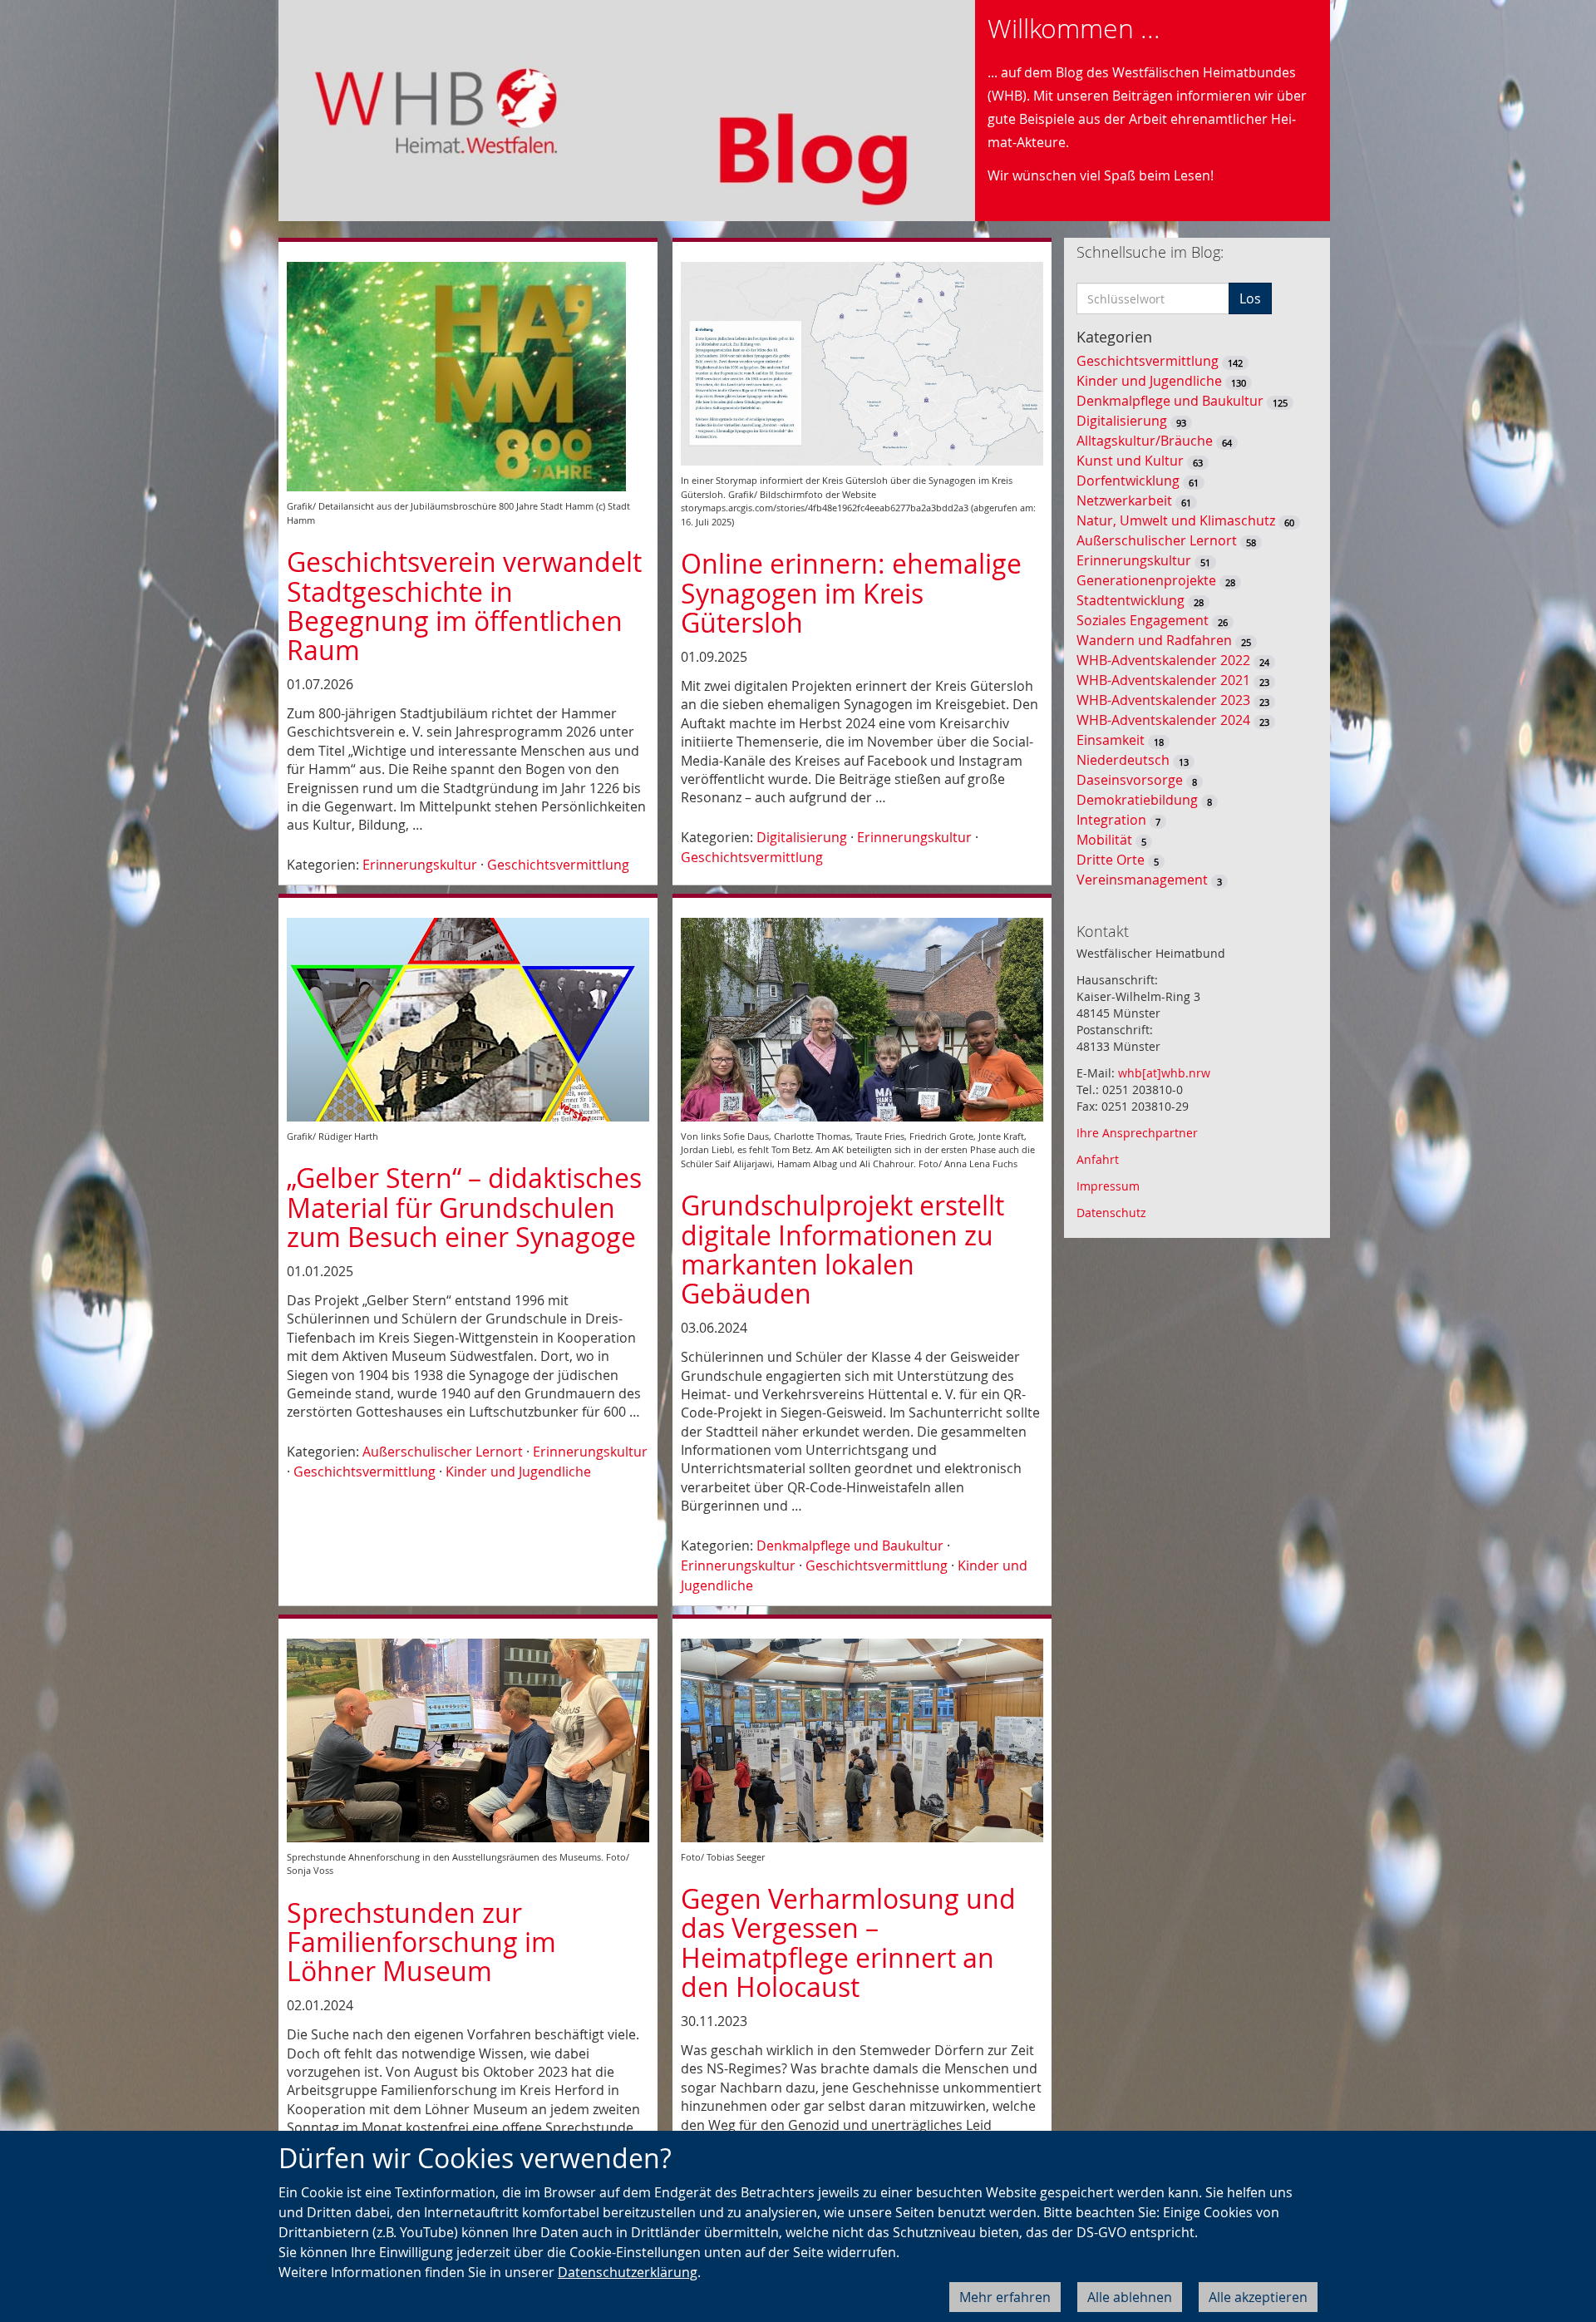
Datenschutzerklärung (628, 2272)
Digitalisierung (802, 837)
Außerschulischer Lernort (443, 1452)
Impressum (1108, 1186)
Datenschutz (1111, 1213)
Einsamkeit (1111, 740)
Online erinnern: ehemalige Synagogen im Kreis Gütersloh (851, 592)
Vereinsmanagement (1142, 880)
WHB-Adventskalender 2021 (1163, 680)
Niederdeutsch (1123, 760)
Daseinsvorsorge (1130, 780)
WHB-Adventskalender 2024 (1163, 720)
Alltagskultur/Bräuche (1145, 441)
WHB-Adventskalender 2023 (1163, 700)
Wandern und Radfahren (1154, 640)
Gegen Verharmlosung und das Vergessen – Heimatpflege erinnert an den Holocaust (848, 1942)
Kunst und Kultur (1130, 461)
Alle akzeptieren (1258, 2297)
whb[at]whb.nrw (1164, 1073)
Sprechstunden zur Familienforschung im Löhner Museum (421, 1942)
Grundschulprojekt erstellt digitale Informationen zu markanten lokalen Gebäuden (842, 1249)
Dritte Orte (1111, 860)
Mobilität (1104, 840)
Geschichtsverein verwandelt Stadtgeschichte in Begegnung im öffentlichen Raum (464, 606)
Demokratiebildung (1137, 800)
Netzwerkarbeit (1124, 500)
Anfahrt (1098, 1159)
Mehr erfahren (1005, 2297)
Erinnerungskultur (420, 865)
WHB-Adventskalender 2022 (1163, 660)
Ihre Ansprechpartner (1137, 1133)
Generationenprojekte (1146, 580)
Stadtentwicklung (1130, 600)
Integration (1111, 820)
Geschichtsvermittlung (558, 865)
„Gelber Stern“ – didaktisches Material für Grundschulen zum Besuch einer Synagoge (464, 1207)
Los (1250, 298)
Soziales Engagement (1143, 620)
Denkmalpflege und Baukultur (850, 1546)
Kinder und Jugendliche (518, 1472)
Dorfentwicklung (1128, 481)
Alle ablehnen (1130, 2297)
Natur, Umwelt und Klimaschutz (1176, 520)
